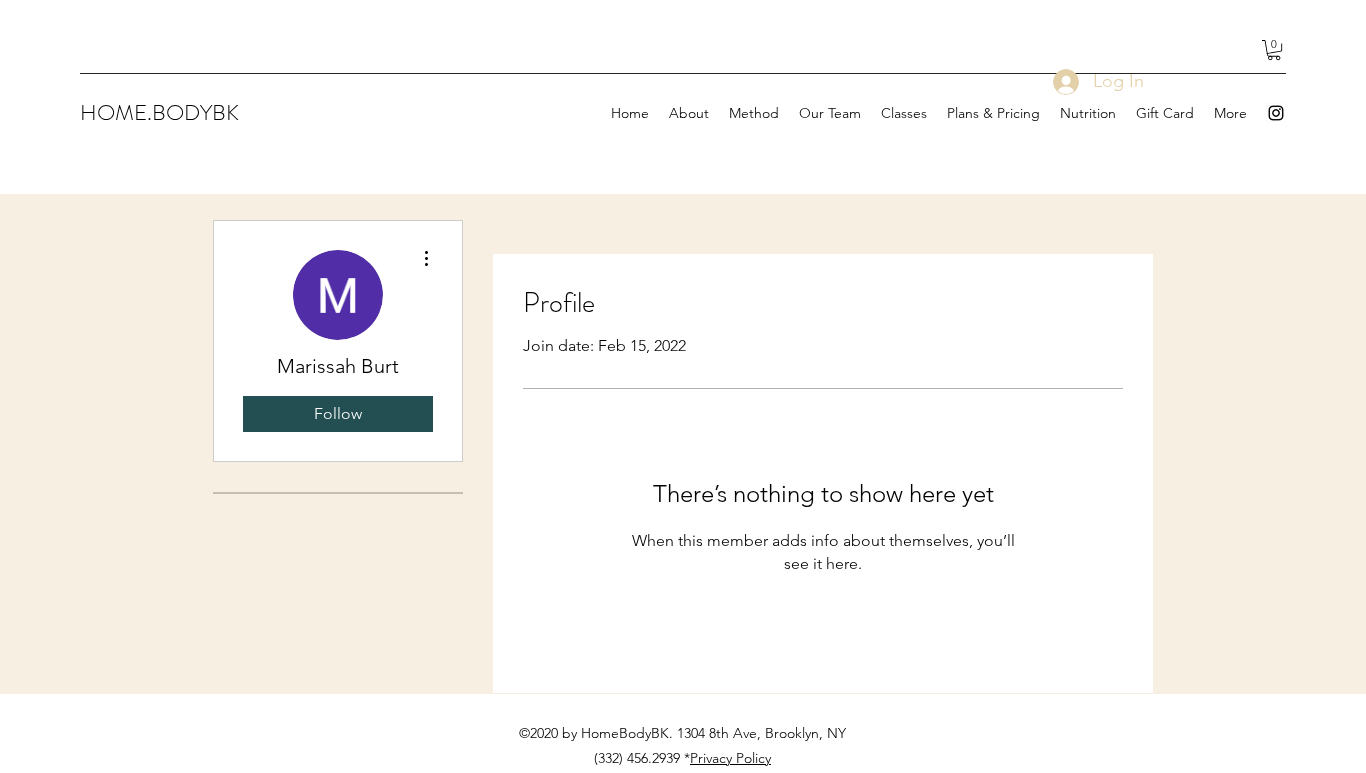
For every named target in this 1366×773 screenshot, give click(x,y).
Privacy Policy (730, 758)
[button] (1274, 50)
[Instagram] (1276, 113)
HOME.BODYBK (159, 112)
